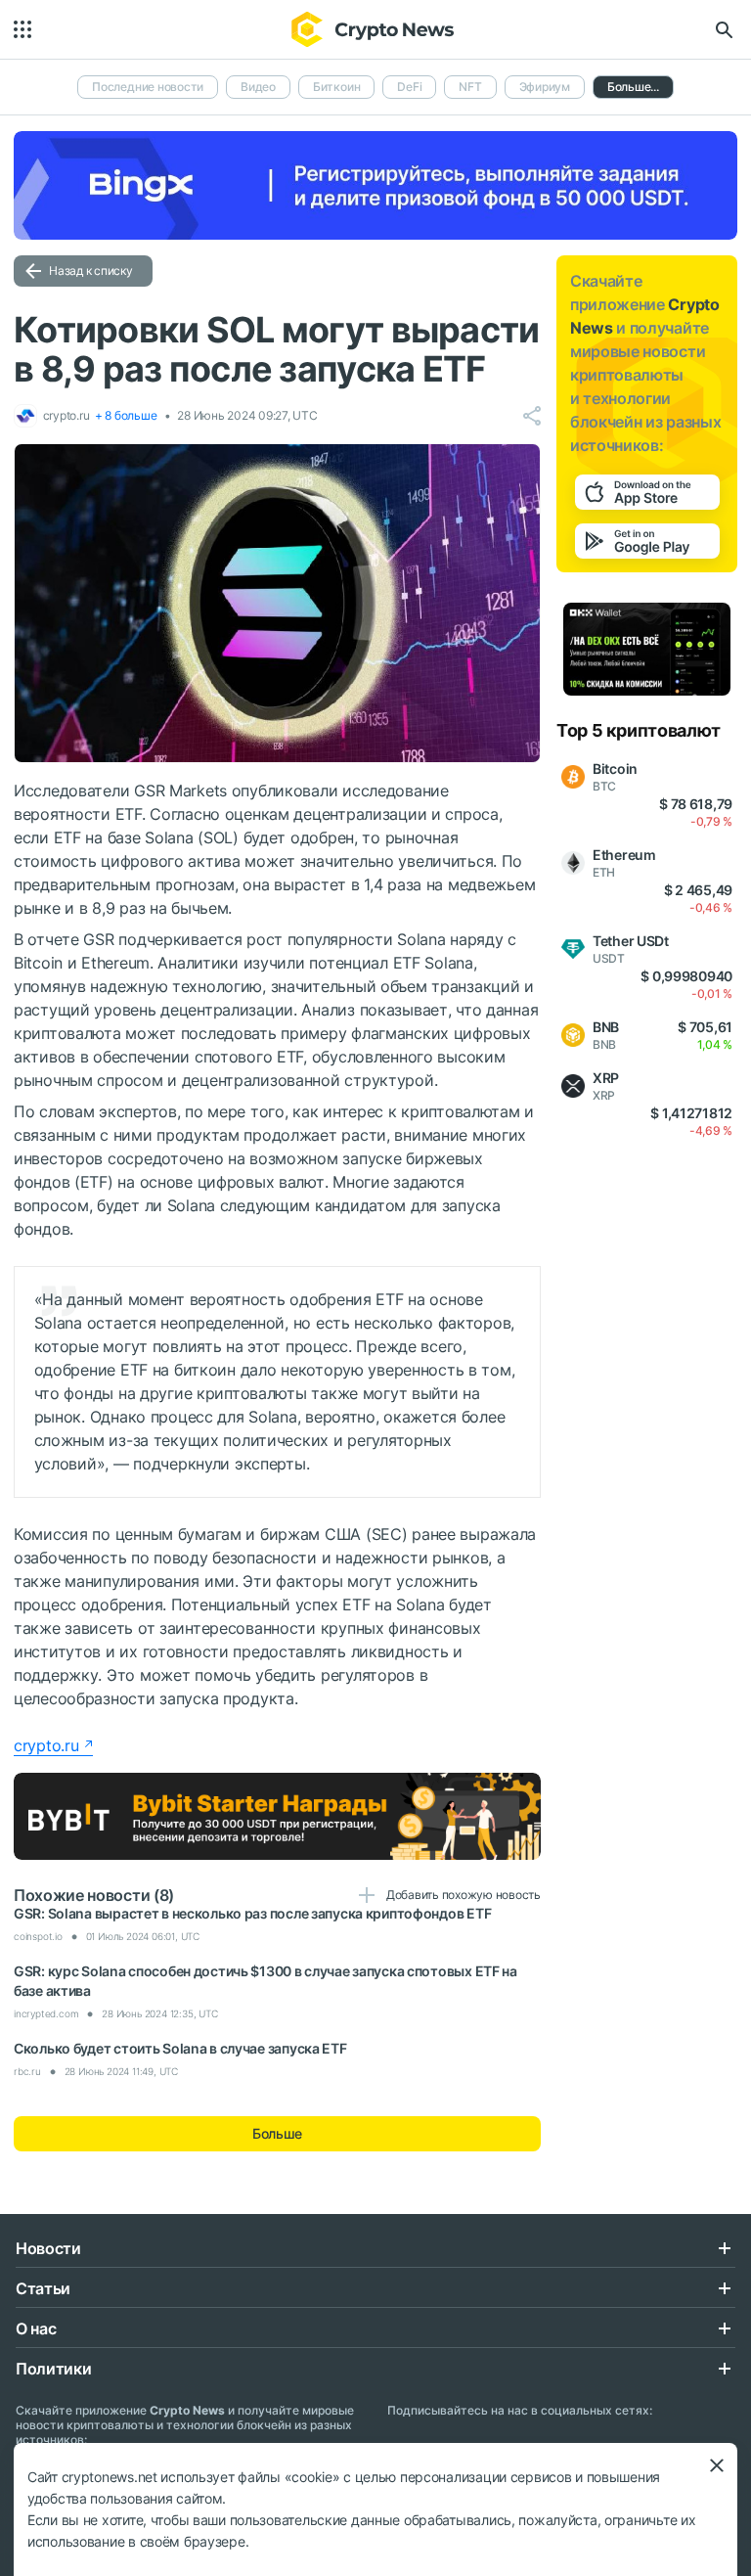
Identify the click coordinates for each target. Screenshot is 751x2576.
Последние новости (148, 87)
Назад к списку (91, 271)
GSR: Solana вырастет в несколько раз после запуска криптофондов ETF (252, 1913)
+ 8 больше (126, 415)
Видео (258, 87)
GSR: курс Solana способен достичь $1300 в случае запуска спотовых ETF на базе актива (265, 1981)
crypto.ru (46, 1745)
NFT (470, 87)
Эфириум (545, 87)
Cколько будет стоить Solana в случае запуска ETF (180, 2048)
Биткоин (336, 87)
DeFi (409, 87)
